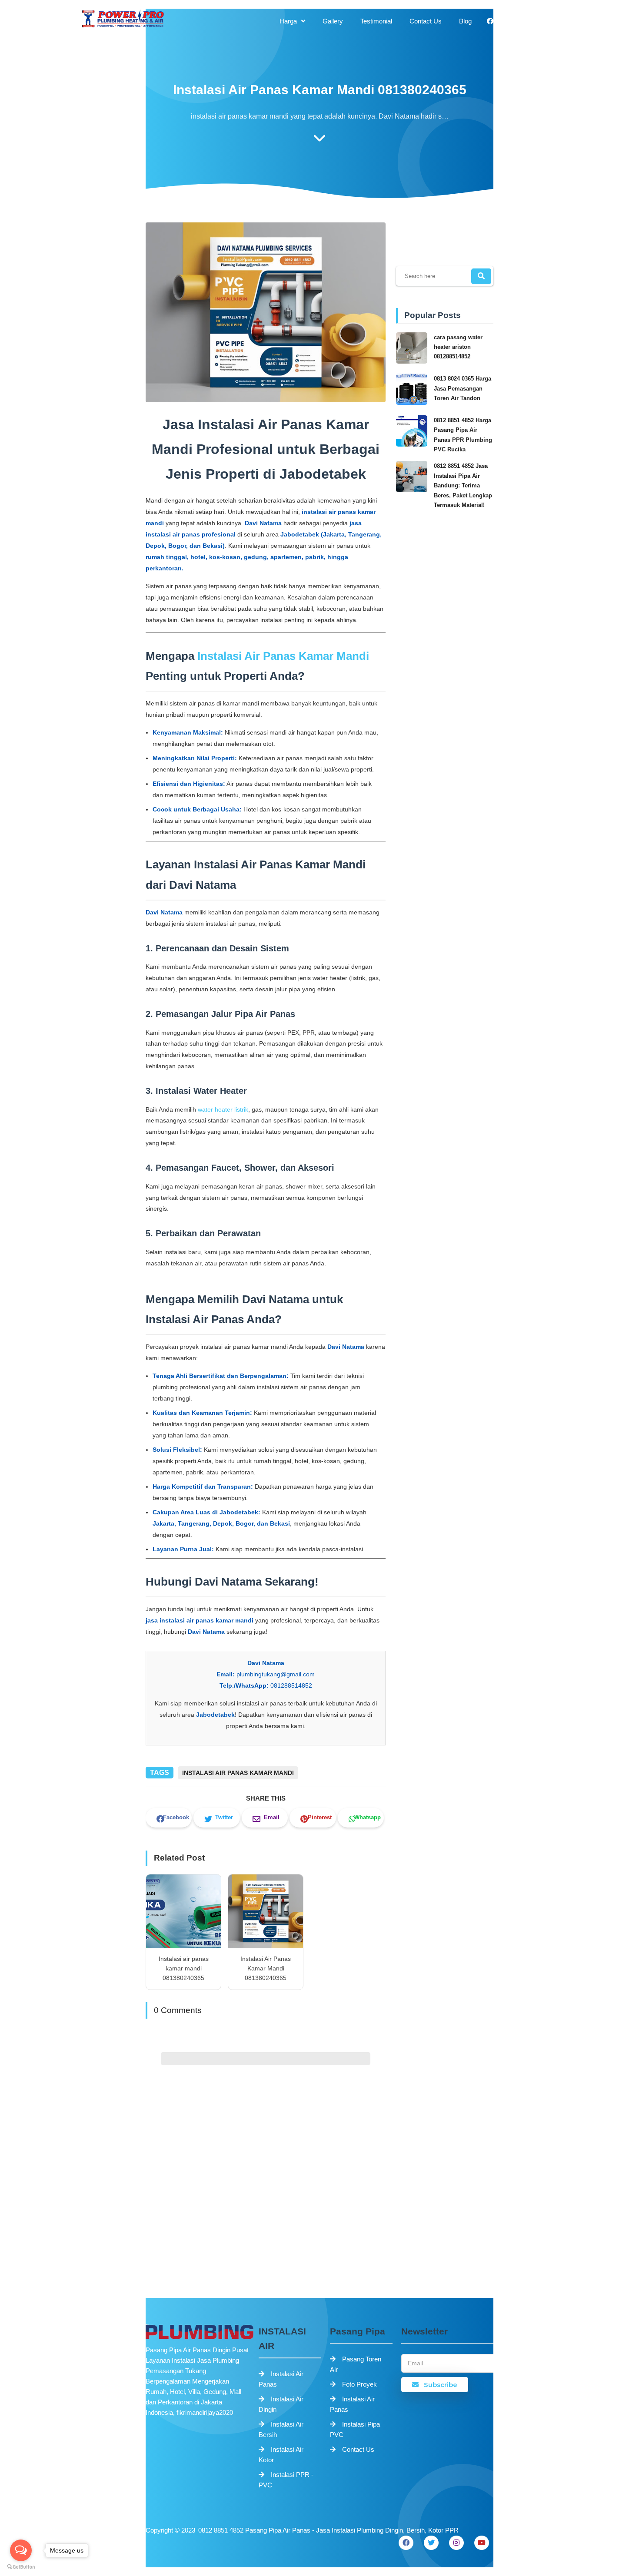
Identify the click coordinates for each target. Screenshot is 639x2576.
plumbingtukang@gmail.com (276, 1674)
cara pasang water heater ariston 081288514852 (458, 347)
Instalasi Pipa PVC (355, 2429)
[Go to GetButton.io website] (21, 2567)
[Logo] (198, 2332)
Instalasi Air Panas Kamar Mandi (283, 656)
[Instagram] (456, 2543)
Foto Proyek (359, 2384)
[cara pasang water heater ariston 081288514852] (413, 362)
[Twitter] (431, 2543)
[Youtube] (482, 2543)
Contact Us (358, 2449)
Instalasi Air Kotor (281, 2455)
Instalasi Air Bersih (281, 2429)
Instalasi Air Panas (281, 2379)
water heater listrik (223, 1109)
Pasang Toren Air (356, 2364)
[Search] (481, 276)
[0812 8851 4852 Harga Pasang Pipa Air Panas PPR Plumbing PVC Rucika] (413, 445)
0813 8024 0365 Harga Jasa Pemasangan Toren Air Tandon (463, 388)
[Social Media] (490, 21)
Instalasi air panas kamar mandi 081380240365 (184, 1968)
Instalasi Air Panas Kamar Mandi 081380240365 (266, 1968)
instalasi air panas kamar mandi (238, 1773)
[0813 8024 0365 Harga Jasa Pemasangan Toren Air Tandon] (413, 403)
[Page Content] (319, 140)
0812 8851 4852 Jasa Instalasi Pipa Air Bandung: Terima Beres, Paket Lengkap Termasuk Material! (463, 485)
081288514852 (291, 1685)
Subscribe (440, 2385)
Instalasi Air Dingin (281, 2404)
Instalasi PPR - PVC (286, 2480)
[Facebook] (406, 2543)
